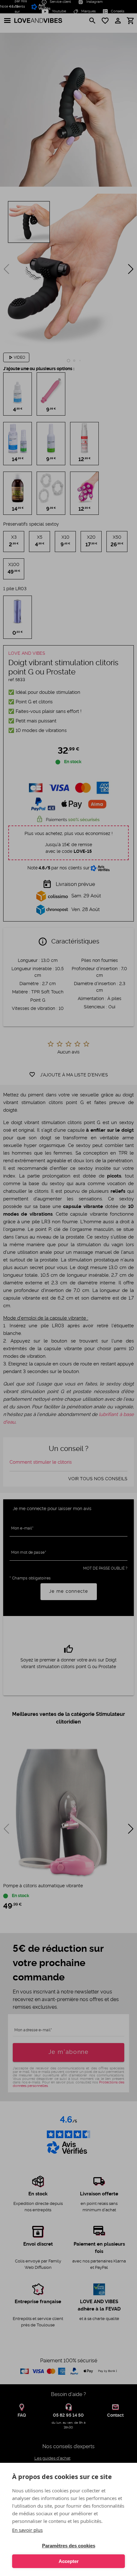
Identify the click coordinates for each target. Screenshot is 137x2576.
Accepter (69, 2561)
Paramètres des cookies (69, 2546)
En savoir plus (27, 2530)
